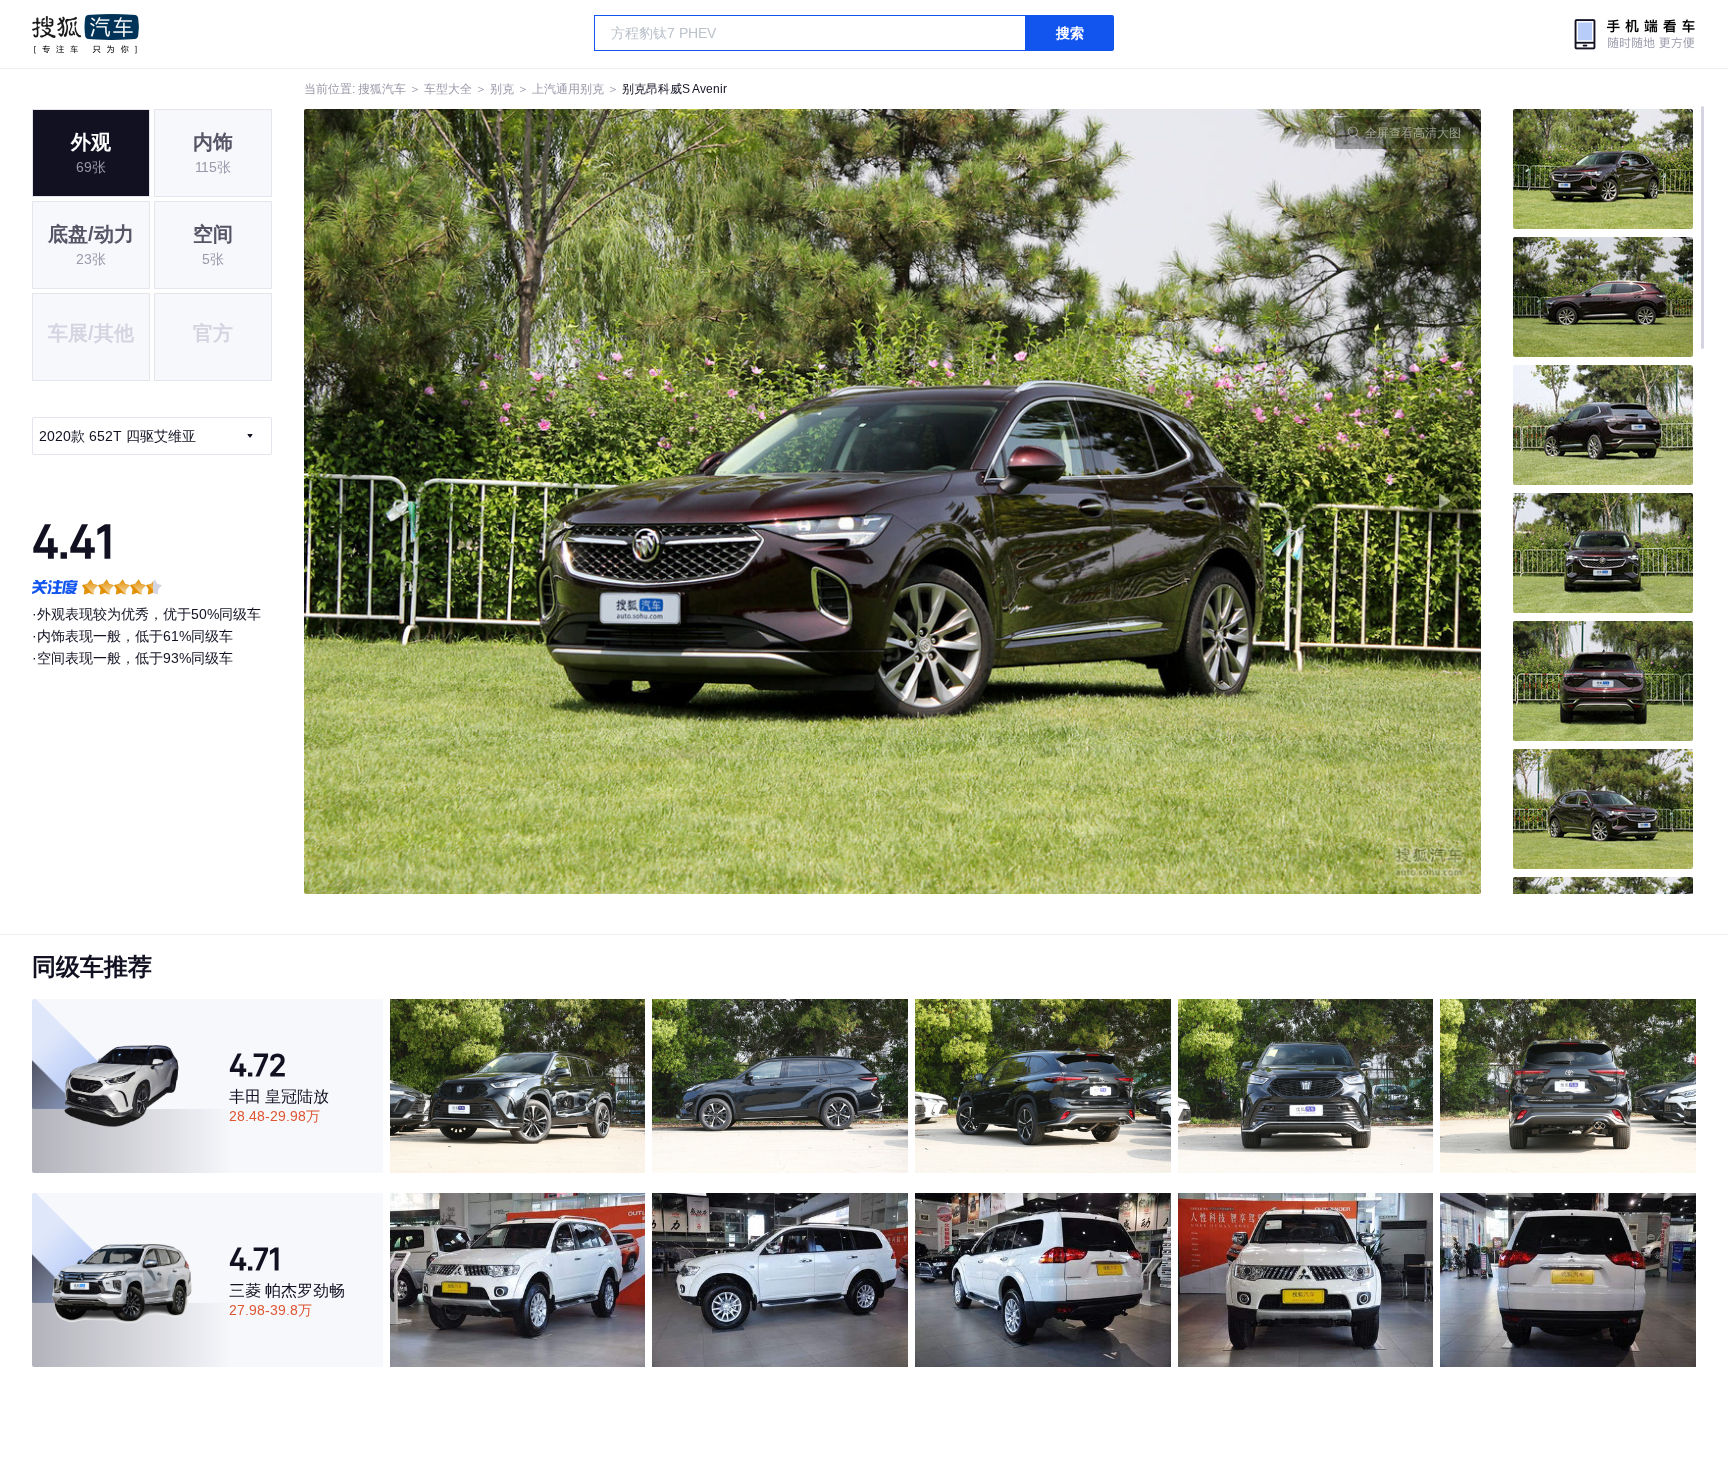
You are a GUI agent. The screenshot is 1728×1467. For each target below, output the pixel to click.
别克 (502, 89)
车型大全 (448, 89)
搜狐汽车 (85, 34)
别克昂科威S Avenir (674, 89)
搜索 (1070, 33)
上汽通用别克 (568, 89)
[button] (598, 501)
